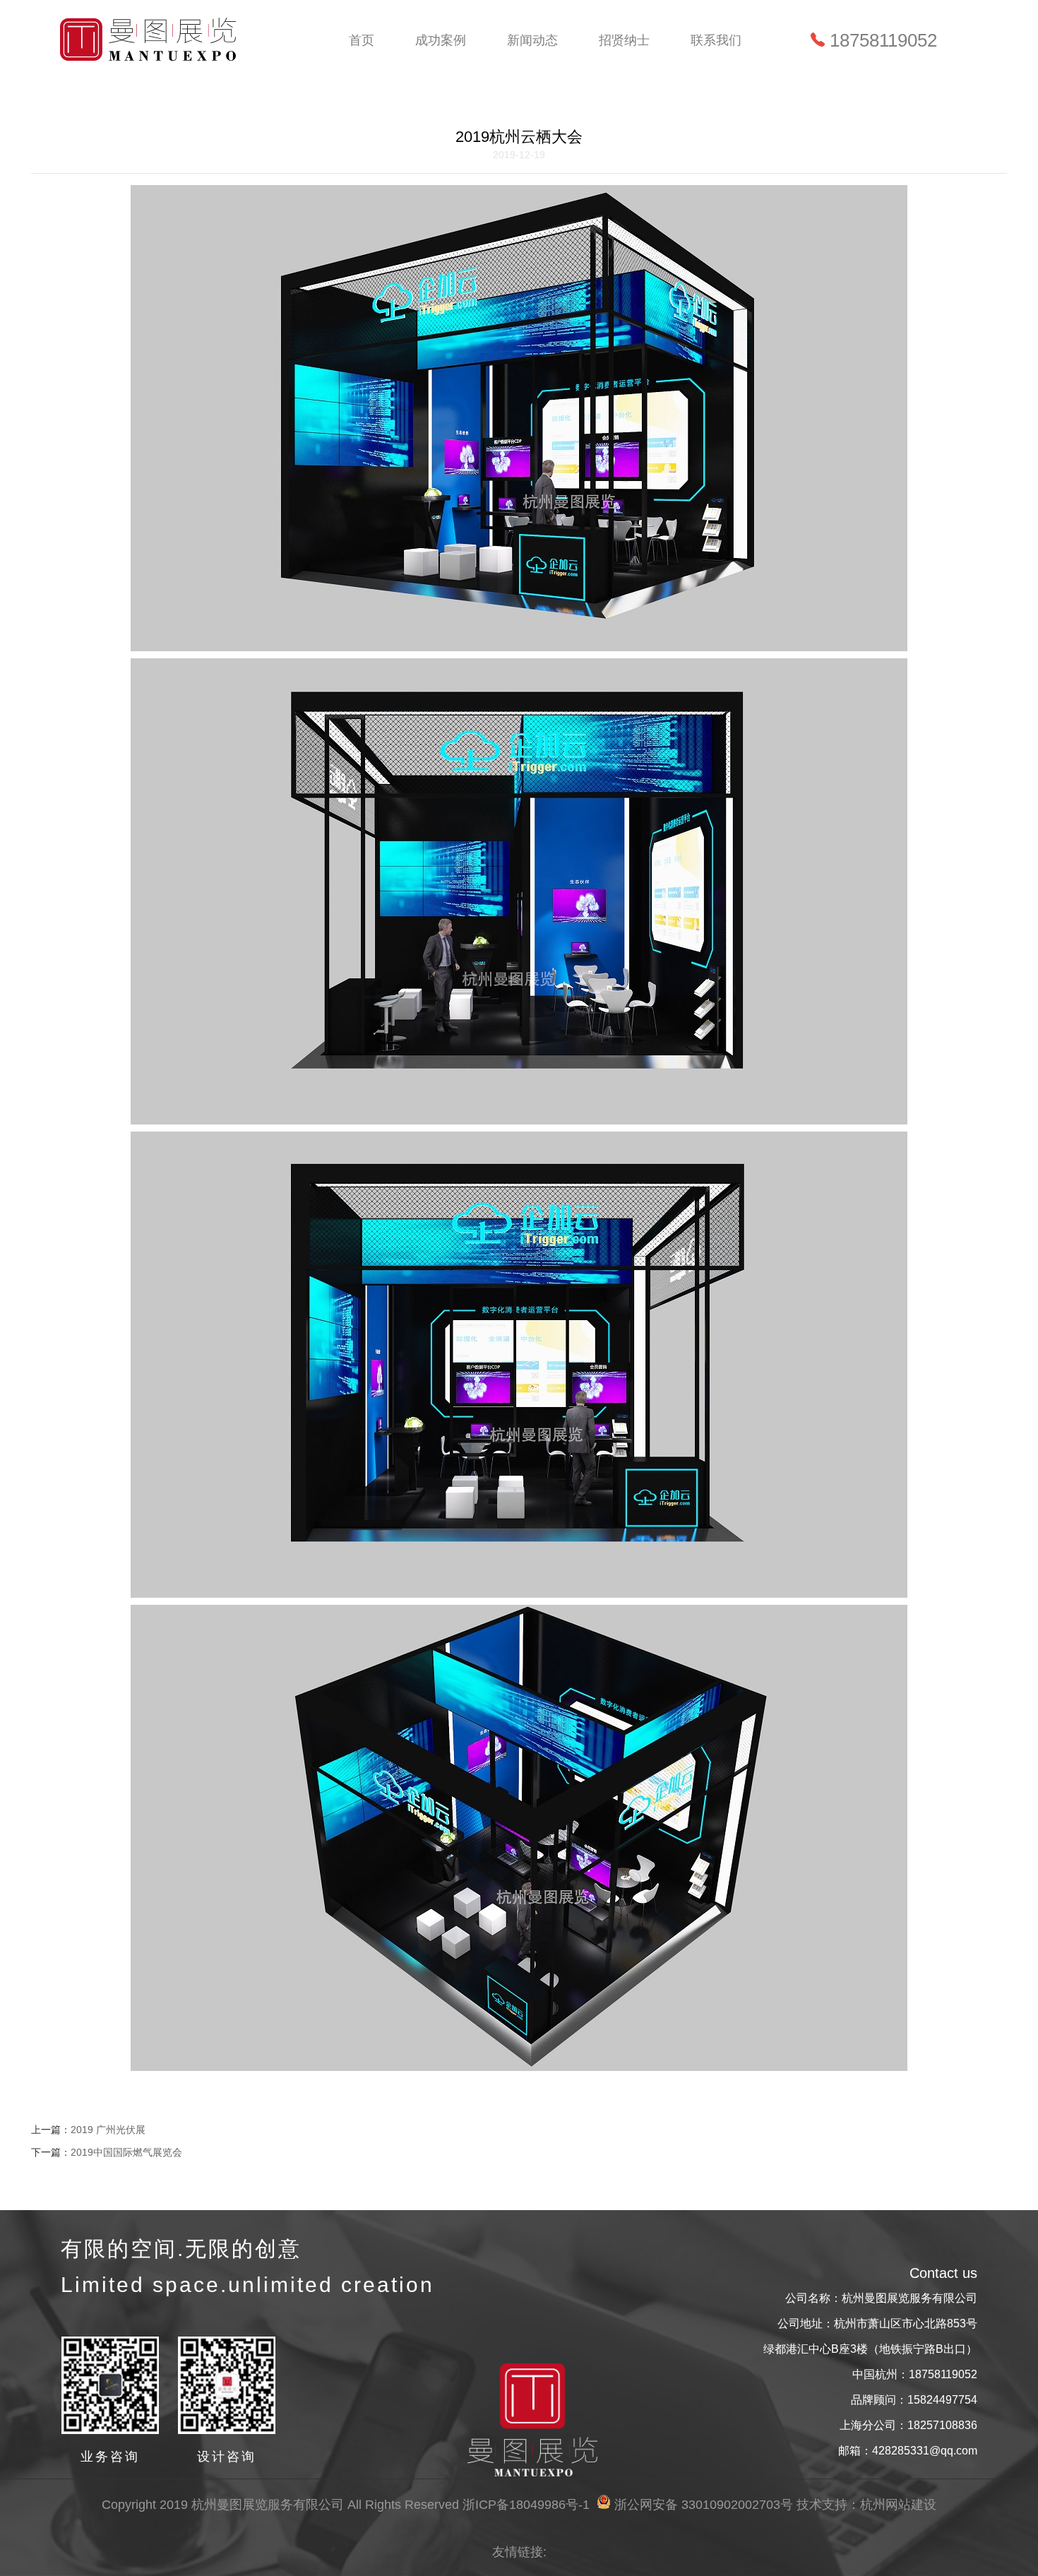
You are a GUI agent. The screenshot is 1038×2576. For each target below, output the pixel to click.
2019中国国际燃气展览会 (126, 2152)
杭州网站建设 (898, 2505)
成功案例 (441, 40)
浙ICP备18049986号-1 (526, 2505)
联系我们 (716, 40)
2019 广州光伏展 (108, 2130)
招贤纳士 (624, 40)
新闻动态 (532, 40)
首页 (362, 40)
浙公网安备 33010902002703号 (704, 2505)
